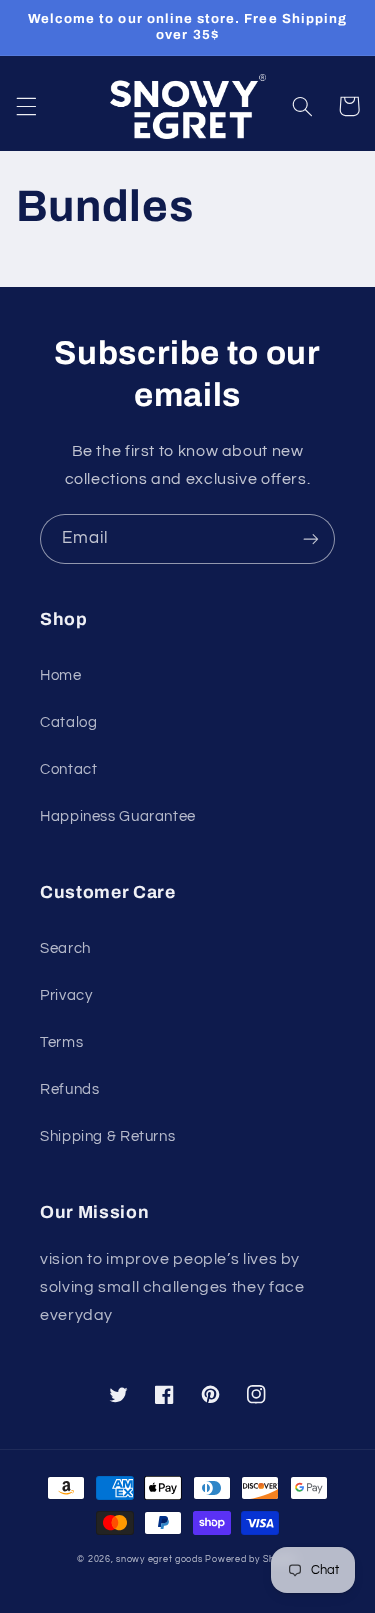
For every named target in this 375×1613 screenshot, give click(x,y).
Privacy (66, 995)
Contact (68, 769)
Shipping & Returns (107, 1136)
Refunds (69, 1089)
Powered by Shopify (251, 1559)
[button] (26, 106)
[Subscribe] (311, 538)
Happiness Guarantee (118, 816)
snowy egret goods (159, 1559)
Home (61, 675)
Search (65, 948)
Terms (61, 1042)
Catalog (68, 722)
